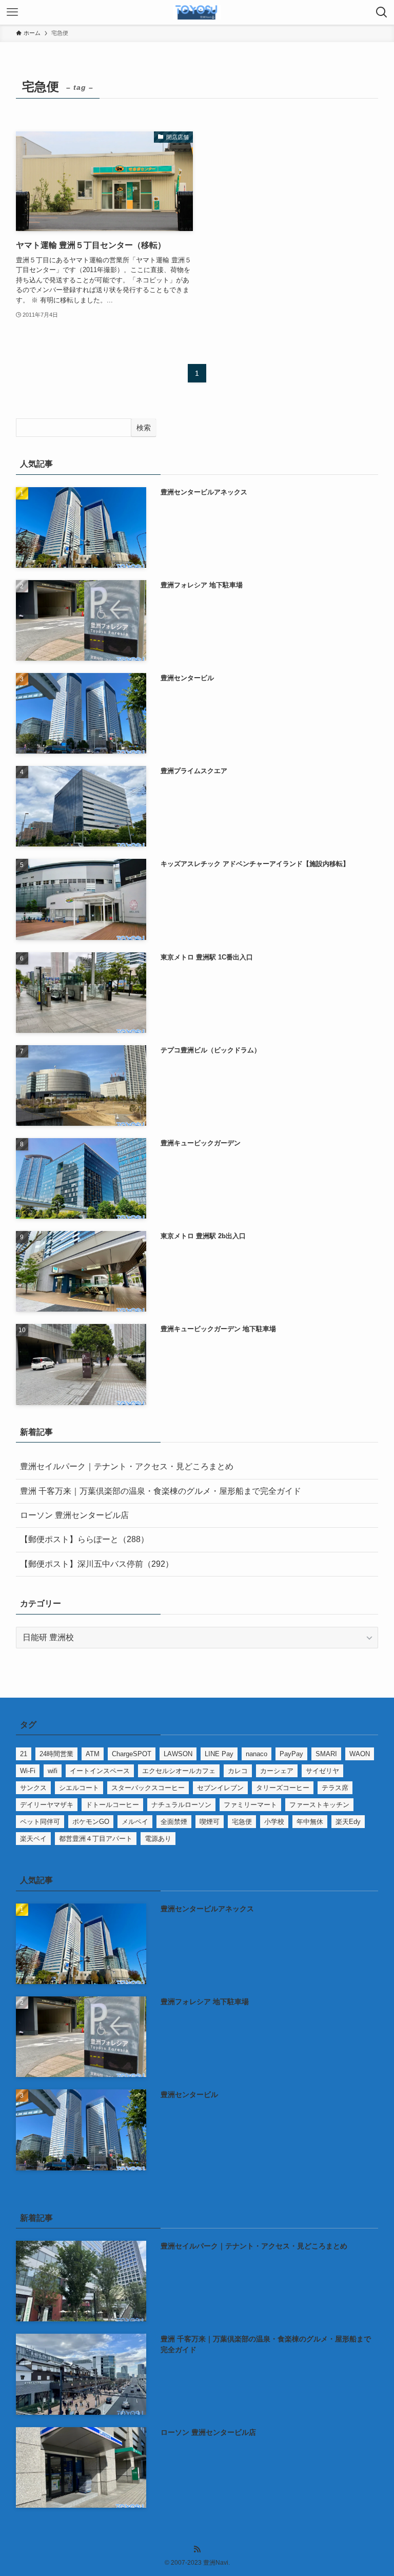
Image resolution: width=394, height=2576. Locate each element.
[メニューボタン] (12, 12)
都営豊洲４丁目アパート (96, 1839)
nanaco (257, 1754)
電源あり (158, 1839)
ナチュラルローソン (181, 1805)
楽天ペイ (33, 1839)
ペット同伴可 (40, 1822)
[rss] (197, 2549)
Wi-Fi (28, 1771)
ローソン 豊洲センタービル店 (74, 1515)
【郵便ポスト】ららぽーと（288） (84, 1539)
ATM (93, 1754)
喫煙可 (210, 1822)
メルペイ (135, 1822)
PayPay (291, 1754)
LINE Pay (219, 1754)
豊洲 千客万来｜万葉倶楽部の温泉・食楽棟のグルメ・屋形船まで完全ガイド (161, 1491)
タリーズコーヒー (283, 1788)
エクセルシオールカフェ (179, 1771)
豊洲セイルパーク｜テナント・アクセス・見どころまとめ (127, 1466)
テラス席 (335, 1788)
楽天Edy (348, 1822)
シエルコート (79, 1788)
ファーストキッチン (319, 1805)
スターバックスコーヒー (148, 1788)
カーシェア (277, 1771)
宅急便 (242, 1822)
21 (24, 1754)
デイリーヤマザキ (47, 1805)
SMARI (326, 1754)
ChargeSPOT (132, 1754)
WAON (360, 1754)
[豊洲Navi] (197, 12)
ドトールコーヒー (112, 1805)
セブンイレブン (220, 1788)
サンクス (33, 1788)
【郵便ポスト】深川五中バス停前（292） (97, 1564)
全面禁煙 (174, 1822)
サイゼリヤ (322, 1771)
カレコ (238, 1771)
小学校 (274, 1822)
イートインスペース (100, 1771)
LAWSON (178, 1754)
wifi (53, 1771)
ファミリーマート (250, 1805)
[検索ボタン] (382, 12)
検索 (144, 428)
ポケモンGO (91, 1822)
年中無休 (310, 1822)
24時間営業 (56, 1754)
